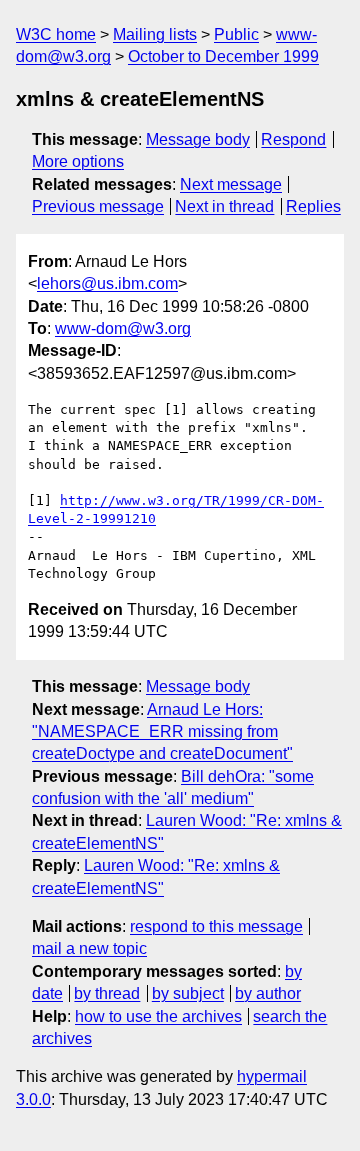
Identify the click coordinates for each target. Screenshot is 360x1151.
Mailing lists (155, 34)
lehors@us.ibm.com (107, 283)
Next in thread (224, 206)
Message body (198, 139)
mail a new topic (89, 948)
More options (78, 161)
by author (268, 993)
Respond (293, 139)
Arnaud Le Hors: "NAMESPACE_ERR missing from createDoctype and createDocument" (162, 732)
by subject (188, 993)
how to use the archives (158, 1016)
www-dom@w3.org (123, 328)
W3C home (56, 34)
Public (236, 34)
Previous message (98, 206)
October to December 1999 (223, 56)
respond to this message (216, 926)
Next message (231, 184)
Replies (313, 206)
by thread (107, 993)
